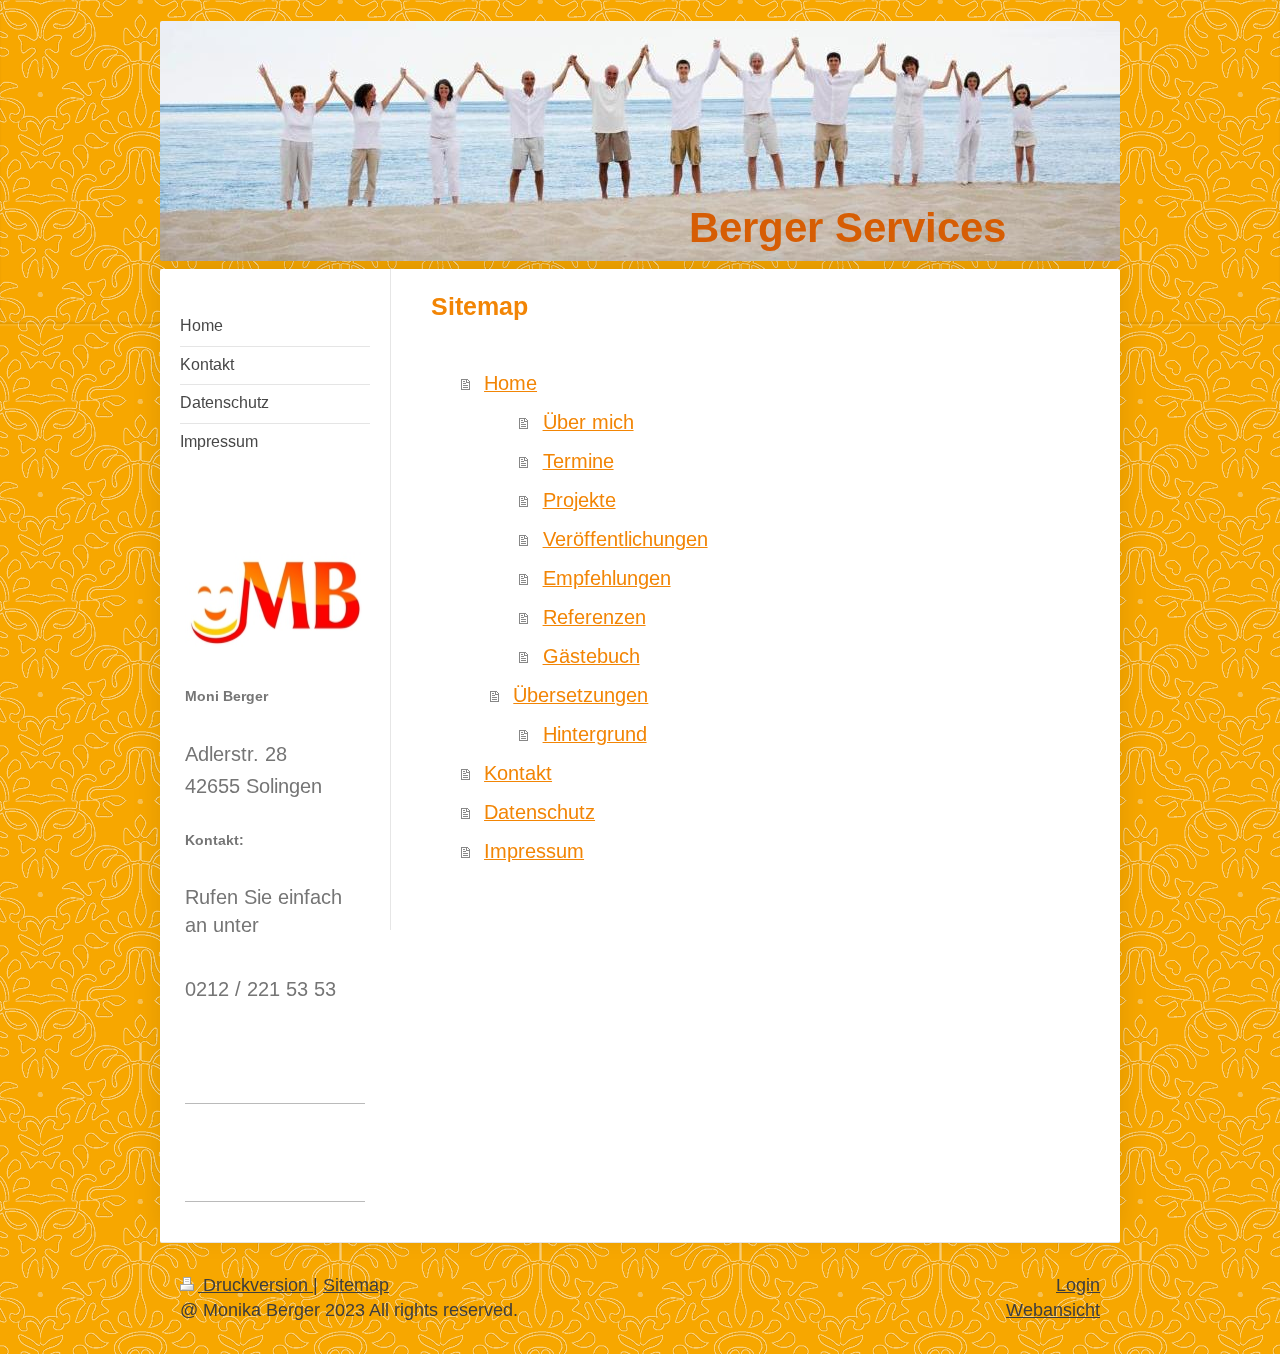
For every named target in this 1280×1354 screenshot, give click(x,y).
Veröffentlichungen (625, 539)
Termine (578, 461)
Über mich (588, 422)
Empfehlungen (607, 578)
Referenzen (594, 617)
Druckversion (255, 1285)
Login (1078, 1285)
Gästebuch (591, 656)
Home (510, 383)
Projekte (579, 500)
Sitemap (356, 1285)
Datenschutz (539, 812)
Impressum (534, 851)
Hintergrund (595, 734)
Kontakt (518, 773)
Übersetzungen (580, 695)
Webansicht (1053, 1310)
